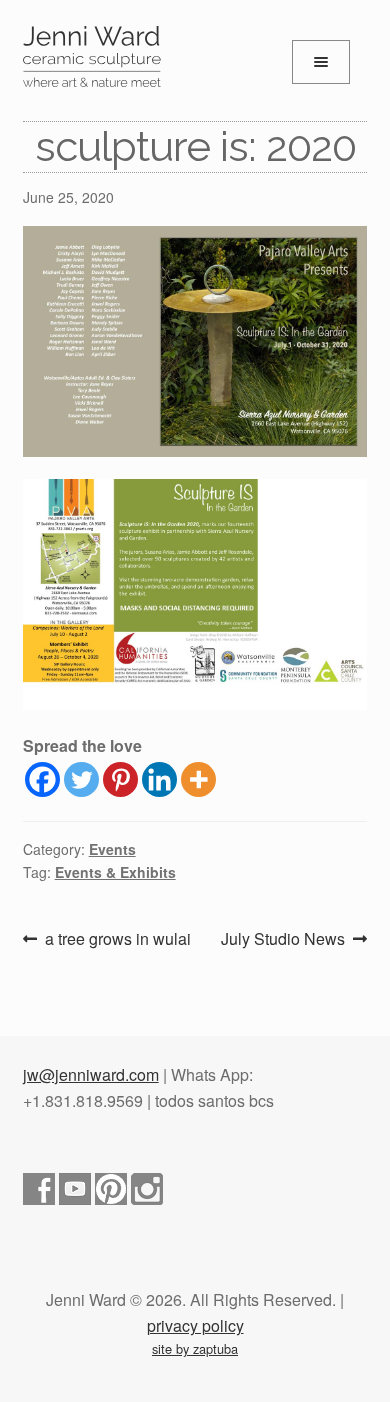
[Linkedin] (159, 779)
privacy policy (195, 1325)
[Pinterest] (120, 779)
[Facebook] (42, 779)
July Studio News (283, 939)
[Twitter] (81, 779)
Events (112, 849)
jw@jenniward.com (91, 1074)
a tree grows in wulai (117, 939)
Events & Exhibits (115, 872)
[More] (198, 779)
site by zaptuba (195, 1348)
